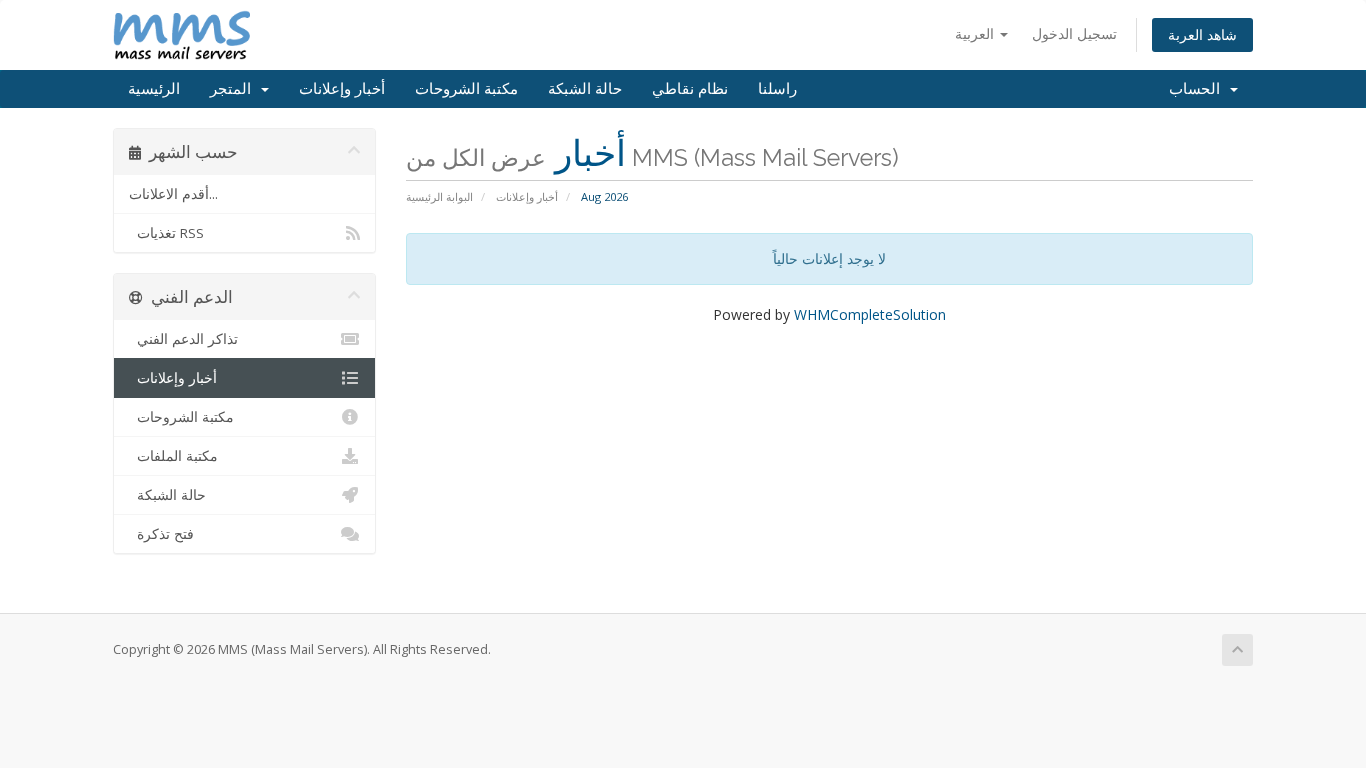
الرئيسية (154, 89)
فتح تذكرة (161, 534)
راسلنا (777, 89)
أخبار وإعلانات (342, 89)
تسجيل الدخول (1074, 33)
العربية (976, 33)
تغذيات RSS (166, 233)
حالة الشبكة (585, 89)
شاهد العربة (1202, 34)
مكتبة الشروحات (466, 89)
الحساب (1198, 89)
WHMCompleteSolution (870, 314)
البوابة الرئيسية (439, 196)
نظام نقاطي (690, 89)
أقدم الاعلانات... (173, 194)
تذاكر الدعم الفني (183, 339)
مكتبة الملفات (173, 456)
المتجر (234, 89)
